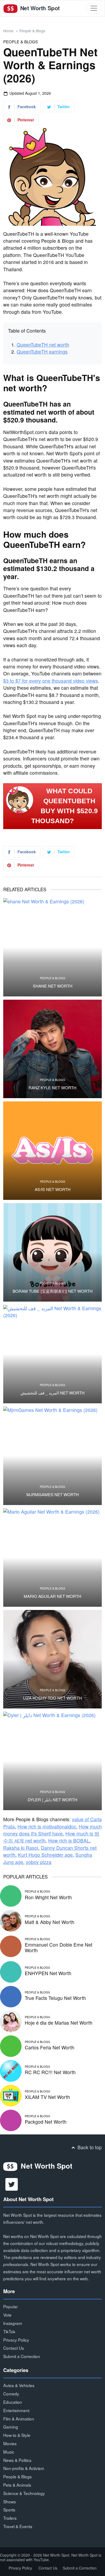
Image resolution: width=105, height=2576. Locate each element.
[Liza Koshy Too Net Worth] (52, 1659)
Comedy (11, 2394)
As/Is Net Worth (53, 1189)
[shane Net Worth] (52, 947)
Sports (9, 2510)
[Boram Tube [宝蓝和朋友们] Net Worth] (52, 1252)
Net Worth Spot (39, 8)
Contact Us (14, 2348)
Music (9, 2452)
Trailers (10, 2518)
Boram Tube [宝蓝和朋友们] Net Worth (53, 1291)
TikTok (9, 2331)
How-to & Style (17, 2435)
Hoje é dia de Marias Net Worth (59, 2023)
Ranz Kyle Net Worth (52, 1088)
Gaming (11, 2427)
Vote (7, 2315)
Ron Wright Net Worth (48, 1897)
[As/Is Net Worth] (52, 1151)
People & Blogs (32, 31)
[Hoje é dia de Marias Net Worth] (11, 2021)
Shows (10, 2501)
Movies (10, 2443)
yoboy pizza (39, 1862)
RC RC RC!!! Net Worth (50, 2072)
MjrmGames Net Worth (53, 1495)
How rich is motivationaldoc (47, 1826)
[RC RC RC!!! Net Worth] (11, 2070)
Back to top (89, 2147)
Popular (10, 2306)
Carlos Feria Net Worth (50, 2047)
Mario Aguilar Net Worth (52, 1596)
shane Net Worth (53, 986)
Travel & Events (18, 2526)
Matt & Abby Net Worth (50, 1922)
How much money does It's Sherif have (52, 1830)
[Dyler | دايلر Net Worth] (52, 1761)
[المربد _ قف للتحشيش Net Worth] (52, 1354)
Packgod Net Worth (46, 2122)
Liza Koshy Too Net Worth (52, 1698)
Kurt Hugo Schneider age (45, 1855)
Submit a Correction (22, 2356)
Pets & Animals (17, 2485)
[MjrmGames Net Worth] (52, 1456)
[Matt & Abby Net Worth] (11, 1920)
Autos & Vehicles (19, 2385)
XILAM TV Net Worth (47, 2097)
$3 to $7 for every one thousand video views (51, 681)
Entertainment (16, 2410)
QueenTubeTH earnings (42, 352)
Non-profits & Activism (24, 2468)
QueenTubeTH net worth (43, 345)
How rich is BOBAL (69, 1840)
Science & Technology (24, 2493)
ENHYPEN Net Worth (48, 1973)
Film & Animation (19, 2419)
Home (8, 31)
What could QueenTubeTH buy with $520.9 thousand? (65, 806)
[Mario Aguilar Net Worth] (52, 1557)
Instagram (13, 2323)
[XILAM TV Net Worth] (11, 2095)
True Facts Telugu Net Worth (55, 1998)
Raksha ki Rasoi (21, 1848)
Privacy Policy (16, 2340)
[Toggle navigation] (94, 8)
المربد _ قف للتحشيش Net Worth (52, 1393)
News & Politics (17, 2460)
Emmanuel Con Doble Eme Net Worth (59, 1947)
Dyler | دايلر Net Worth (52, 1800)
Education (13, 2402)
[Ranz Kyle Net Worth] (52, 1049)
